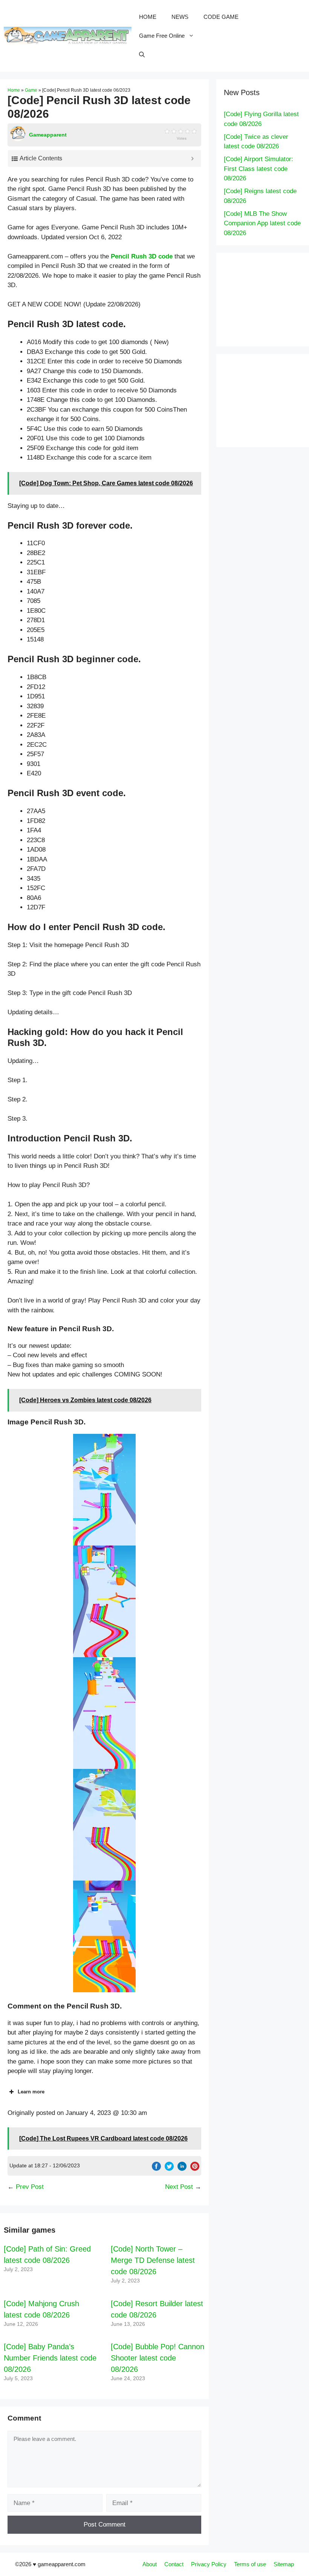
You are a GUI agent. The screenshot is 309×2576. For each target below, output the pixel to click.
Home (14, 90)
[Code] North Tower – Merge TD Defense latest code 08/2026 (153, 2260)
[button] (104, 1490)
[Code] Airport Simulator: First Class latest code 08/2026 (259, 169)
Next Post (179, 2187)
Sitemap (284, 2564)
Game (31, 90)
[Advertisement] (266, 298)
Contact (174, 2564)
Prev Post (30, 2187)
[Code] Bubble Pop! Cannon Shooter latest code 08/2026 (158, 2358)
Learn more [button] (31, 2092)
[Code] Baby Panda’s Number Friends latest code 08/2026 (50, 2358)
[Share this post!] (156, 2169)
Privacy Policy (209, 2564)
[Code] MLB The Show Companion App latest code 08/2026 (262, 223)
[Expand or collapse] (192, 158)
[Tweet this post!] (169, 2169)
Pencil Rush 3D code (142, 256)
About (150, 2564)
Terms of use (250, 2564)
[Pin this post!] (195, 2169)
